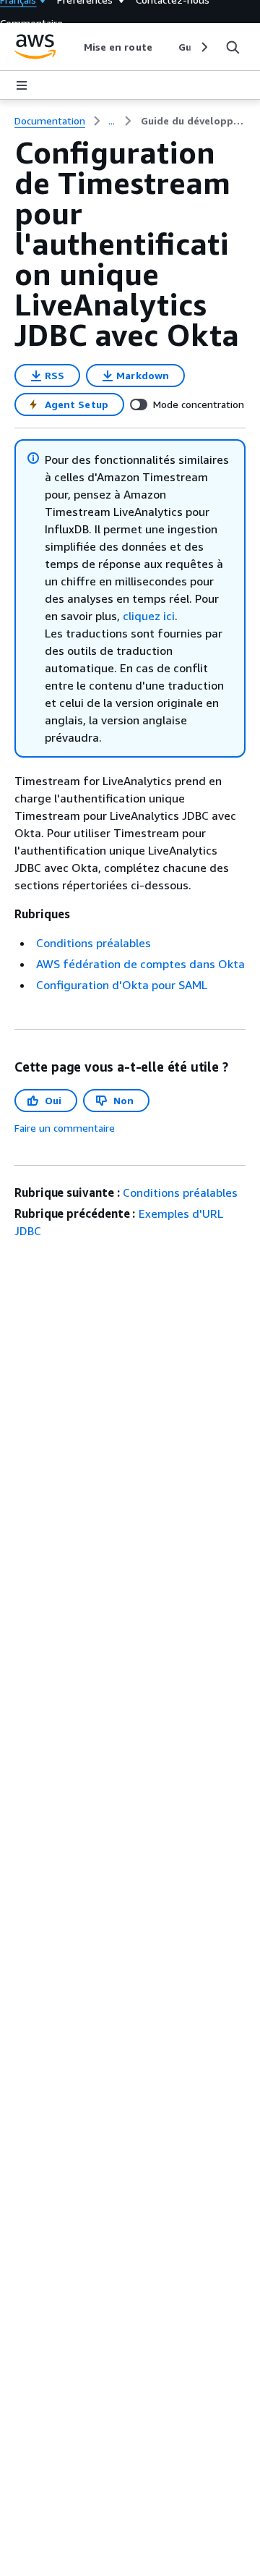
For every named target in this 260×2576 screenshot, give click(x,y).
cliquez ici (149, 616)
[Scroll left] (73, 47)
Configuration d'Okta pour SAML (122, 985)
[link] (193, 121)
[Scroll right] (203, 47)
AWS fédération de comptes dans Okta (140, 964)
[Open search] (233, 47)
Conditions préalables (94, 943)
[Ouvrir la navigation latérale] (22, 85)
